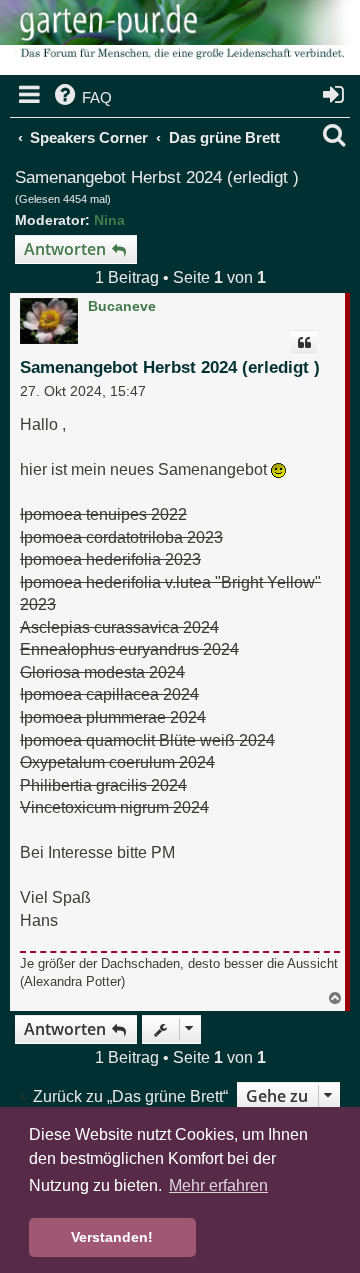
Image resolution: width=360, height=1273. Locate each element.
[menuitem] (81, 98)
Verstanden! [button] (112, 1237)
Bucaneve (122, 306)
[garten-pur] (180, 40)
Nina (109, 220)
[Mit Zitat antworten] (304, 343)
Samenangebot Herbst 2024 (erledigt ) (157, 177)
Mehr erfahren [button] (218, 1185)
